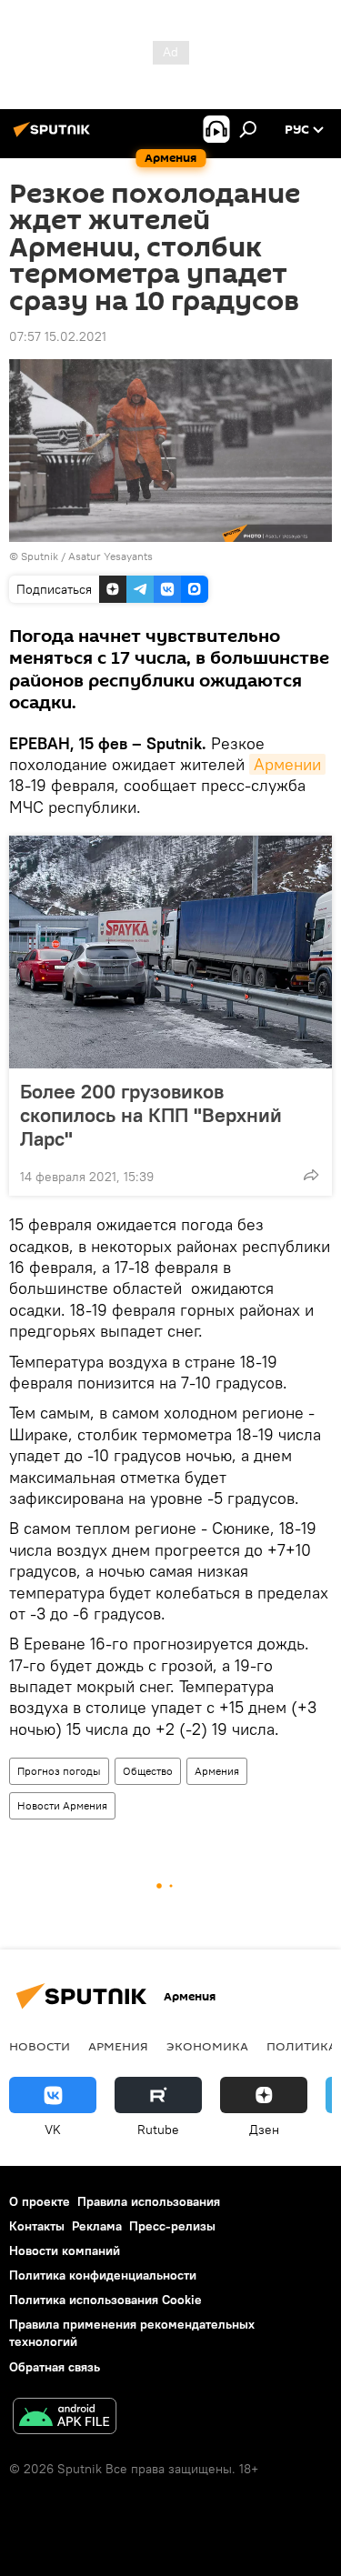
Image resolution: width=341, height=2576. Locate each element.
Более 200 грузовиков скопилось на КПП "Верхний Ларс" (151, 1115)
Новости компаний (65, 2250)
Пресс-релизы (172, 2226)
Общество (148, 1771)
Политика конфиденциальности (103, 2275)
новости (40, 2046)
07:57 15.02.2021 (58, 336)
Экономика (207, 2046)
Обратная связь (55, 2367)
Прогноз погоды (59, 1771)
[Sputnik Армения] (55, 136)
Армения (217, 1771)
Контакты (37, 2226)
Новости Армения (62, 1805)
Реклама (97, 2226)
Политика (301, 2046)
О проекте (40, 2201)
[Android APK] (65, 2418)
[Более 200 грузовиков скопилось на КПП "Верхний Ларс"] (170, 952)
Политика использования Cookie (105, 2300)
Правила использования (149, 2201)
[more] (311, 1175)
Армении (287, 764)
